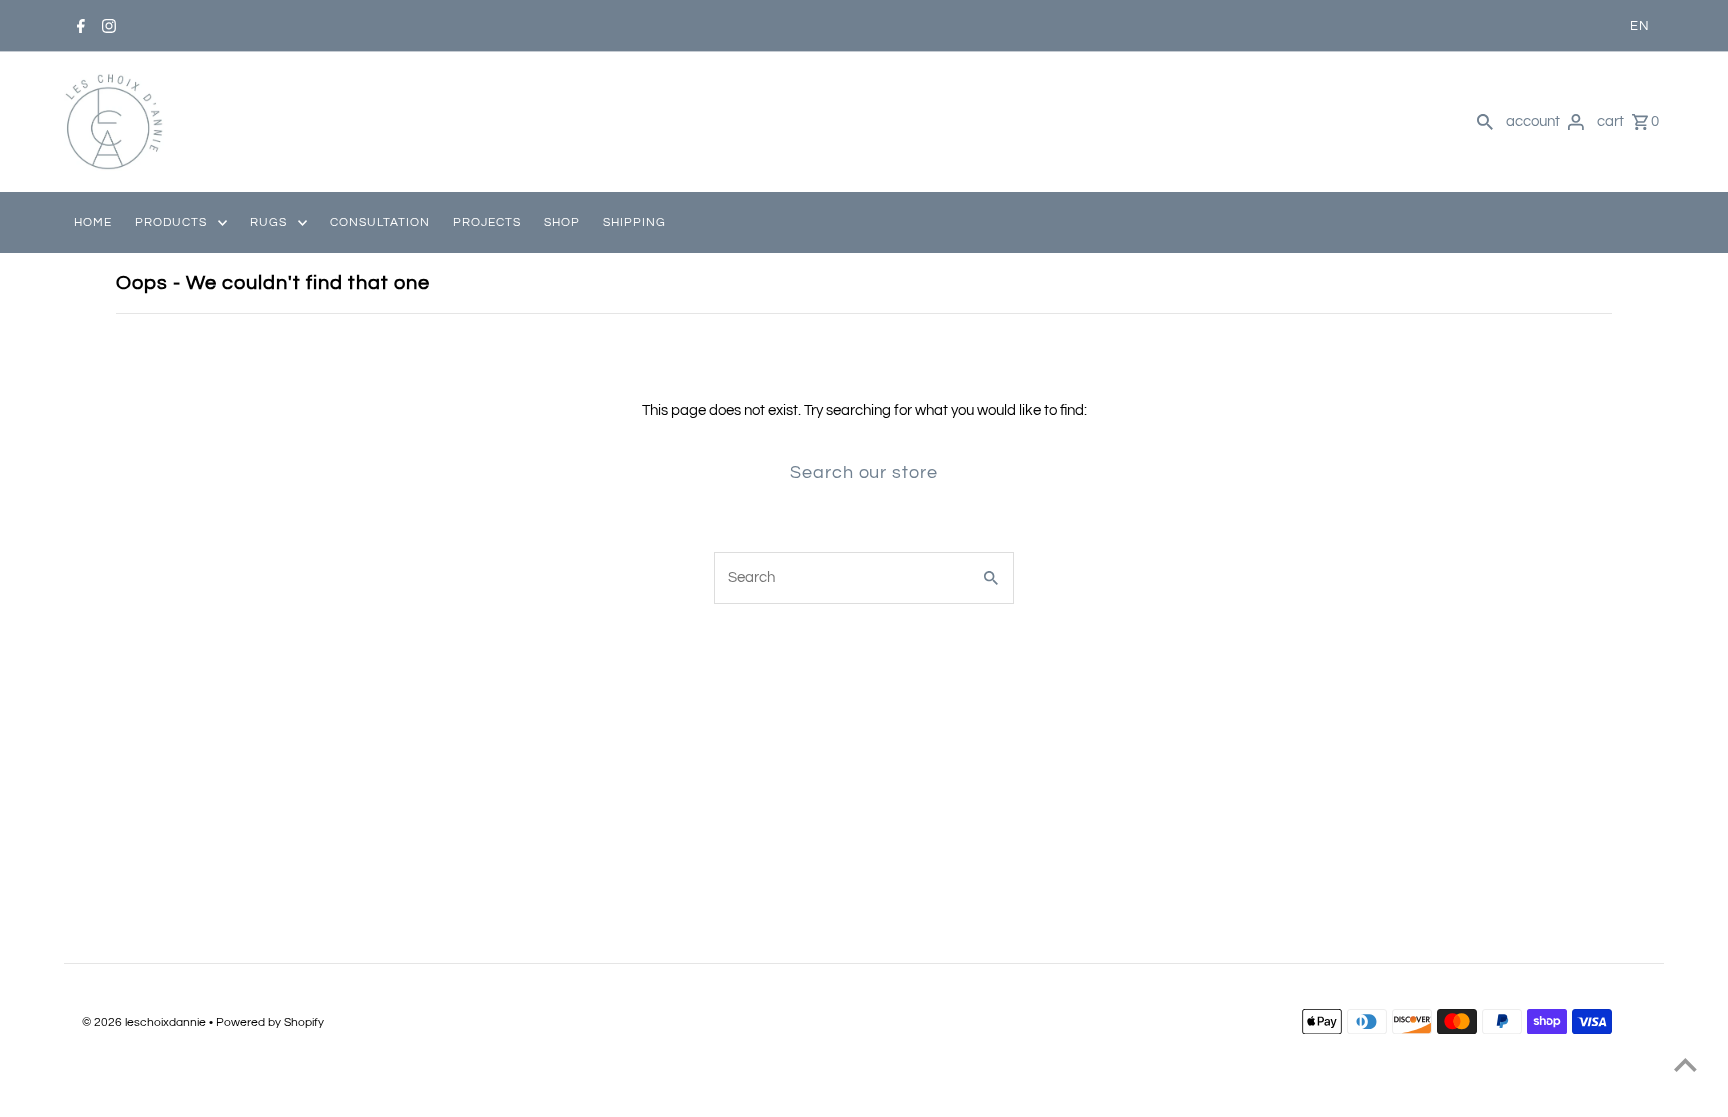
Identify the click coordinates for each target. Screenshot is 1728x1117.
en (1640, 26)
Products (171, 222)
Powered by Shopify (270, 1022)
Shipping (634, 222)
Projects (487, 222)
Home (93, 222)
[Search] (1485, 122)
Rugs (268, 222)
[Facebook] (80, 26)
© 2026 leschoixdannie (145, 1022)
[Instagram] (108, 26)
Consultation (380, 222)
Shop (562, 222)
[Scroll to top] (1685, 1064)
